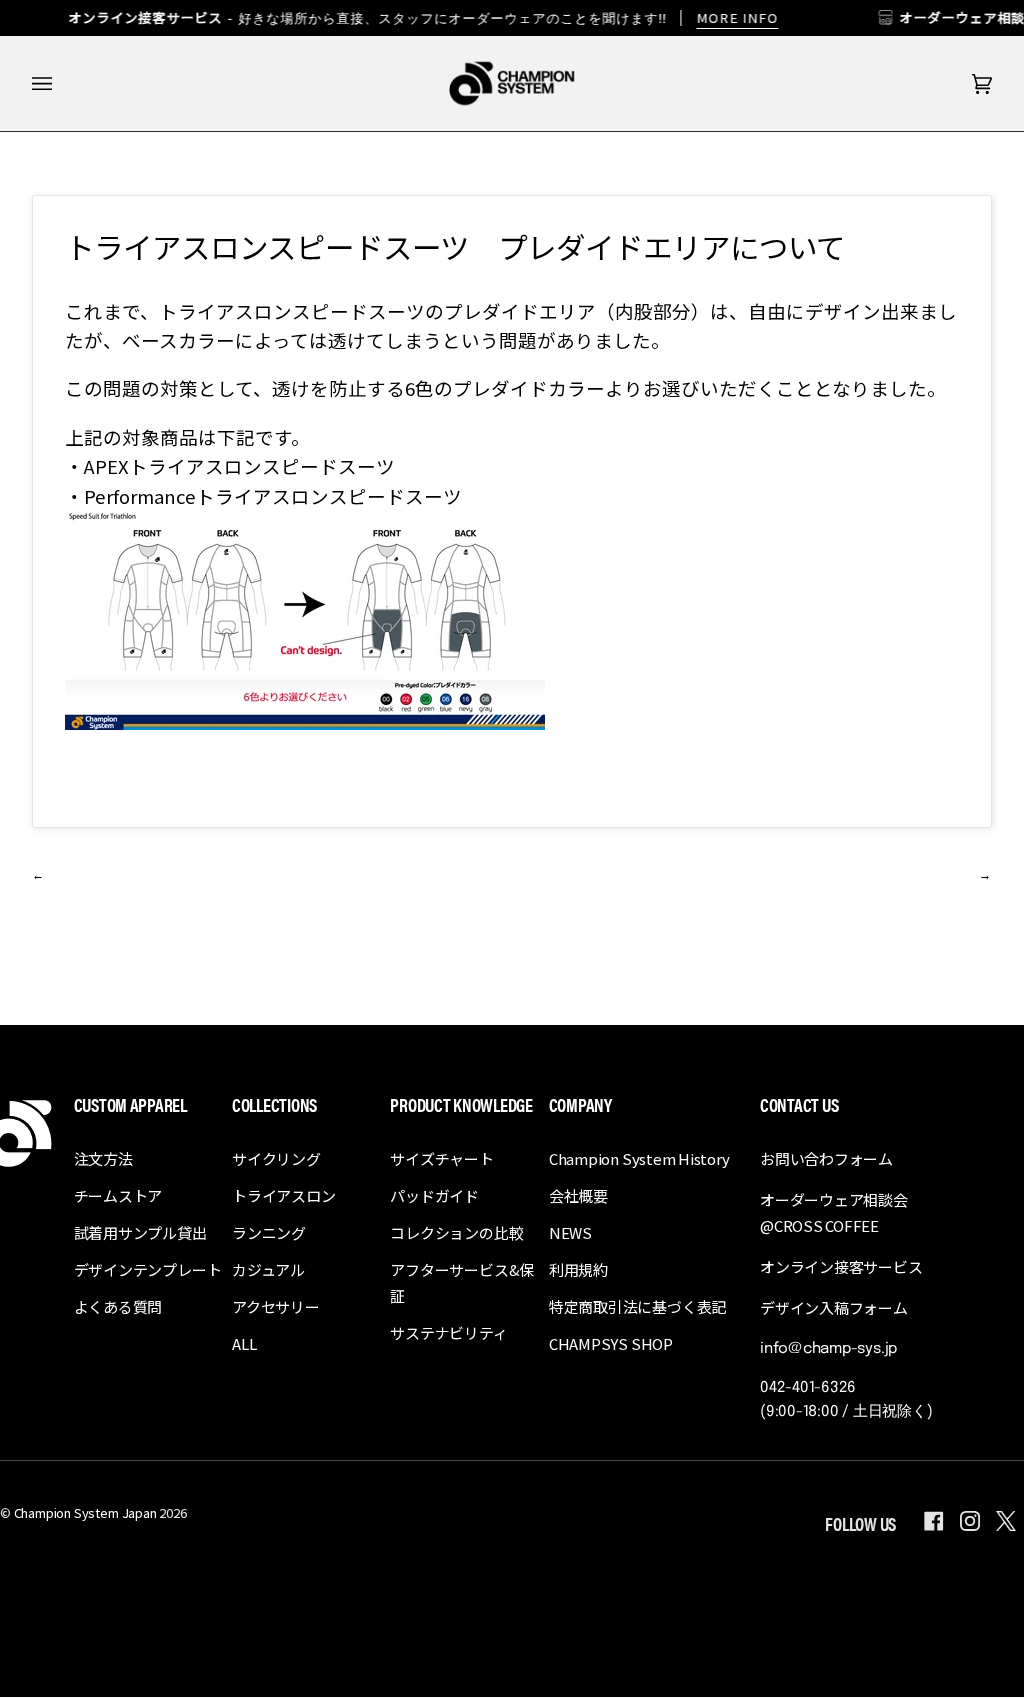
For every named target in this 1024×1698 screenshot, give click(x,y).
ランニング (269, 1232)
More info (737, 17)
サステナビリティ (448, 1332)
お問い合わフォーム (826, 1158)
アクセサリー (276, 1306)
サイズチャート (441, 1158)
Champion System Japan (85, 1512)
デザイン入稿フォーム (834, 1307)
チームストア (118, 1195)
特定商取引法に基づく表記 (637, 1306)
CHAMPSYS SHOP (611, 1343)
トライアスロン (283, 1195)
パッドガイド (434, 1195)
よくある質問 (118, 1306)
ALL (244, 1343)
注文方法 (103, 1158)
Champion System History (639, 1158)
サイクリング (276, 1158)
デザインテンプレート (148, 1269)
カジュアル (268, 1269)
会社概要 (578, 1195)
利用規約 (578, 1269)
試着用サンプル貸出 (140, 1232)
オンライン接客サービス (841, 1266)
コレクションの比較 (456, 1232)
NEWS (570, 1232)
